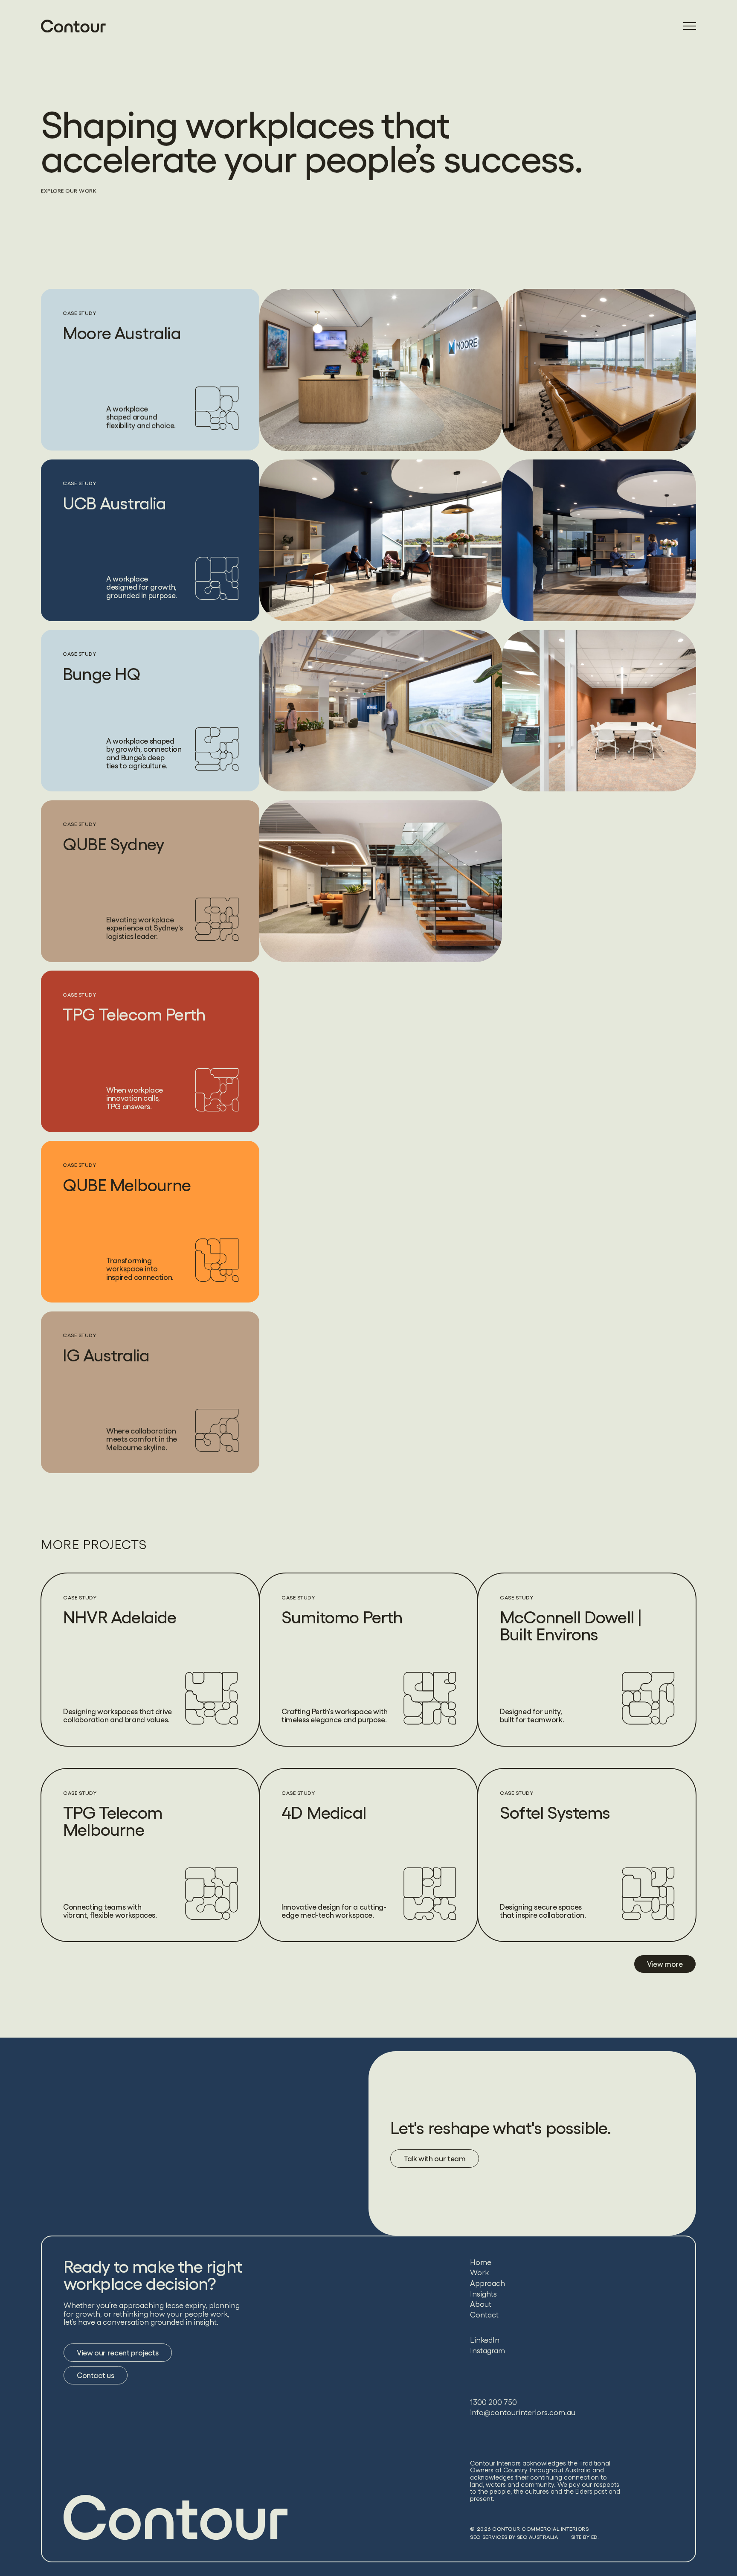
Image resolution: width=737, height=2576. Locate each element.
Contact (484, 2315)
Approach (487, 2283)
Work (479, 2272)
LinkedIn (485, 2340)
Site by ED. (585, 2537)
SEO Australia (538, 2537)
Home (481, 2262)
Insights (483, 2294)
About (481, 2304)
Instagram (487, 2351)
